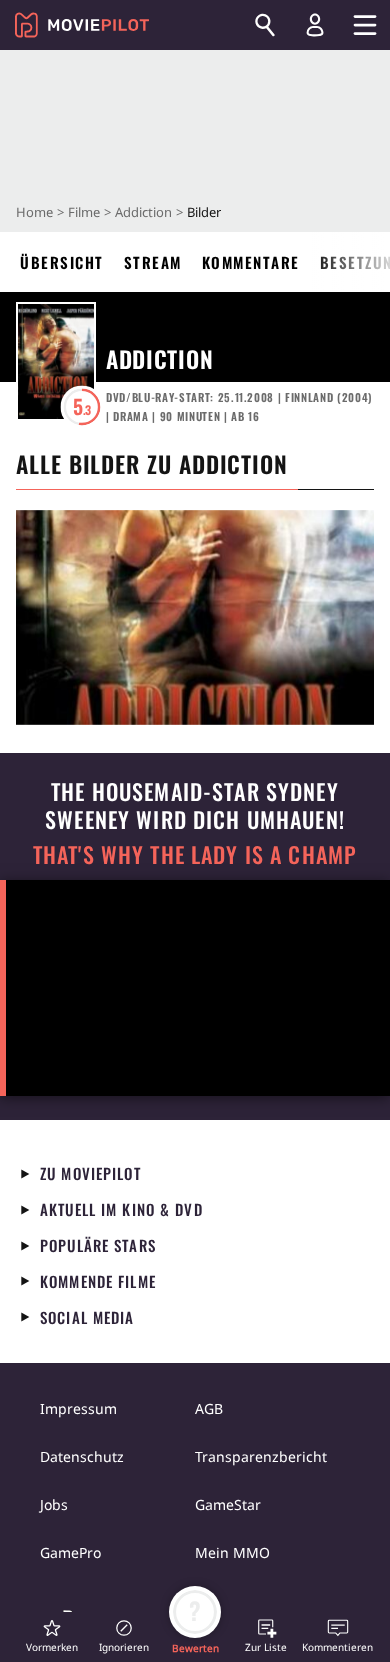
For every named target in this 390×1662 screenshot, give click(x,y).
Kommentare (251, 262)
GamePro (70, 1552)
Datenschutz (82, 1456)
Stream (153, 262)
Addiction (143, 212)
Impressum (78, 1408)
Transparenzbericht (261, 1456)
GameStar (228, 1504)
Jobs (54, 1504)
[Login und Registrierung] (315, 25)
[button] (52, 1635)
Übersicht (62, 262)
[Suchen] (265, 25)
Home (34, 212)
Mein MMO (232, 1552)
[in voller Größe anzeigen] (195, 617)
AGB (209, 1408)
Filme (84, 212)
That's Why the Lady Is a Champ (195, 854)
